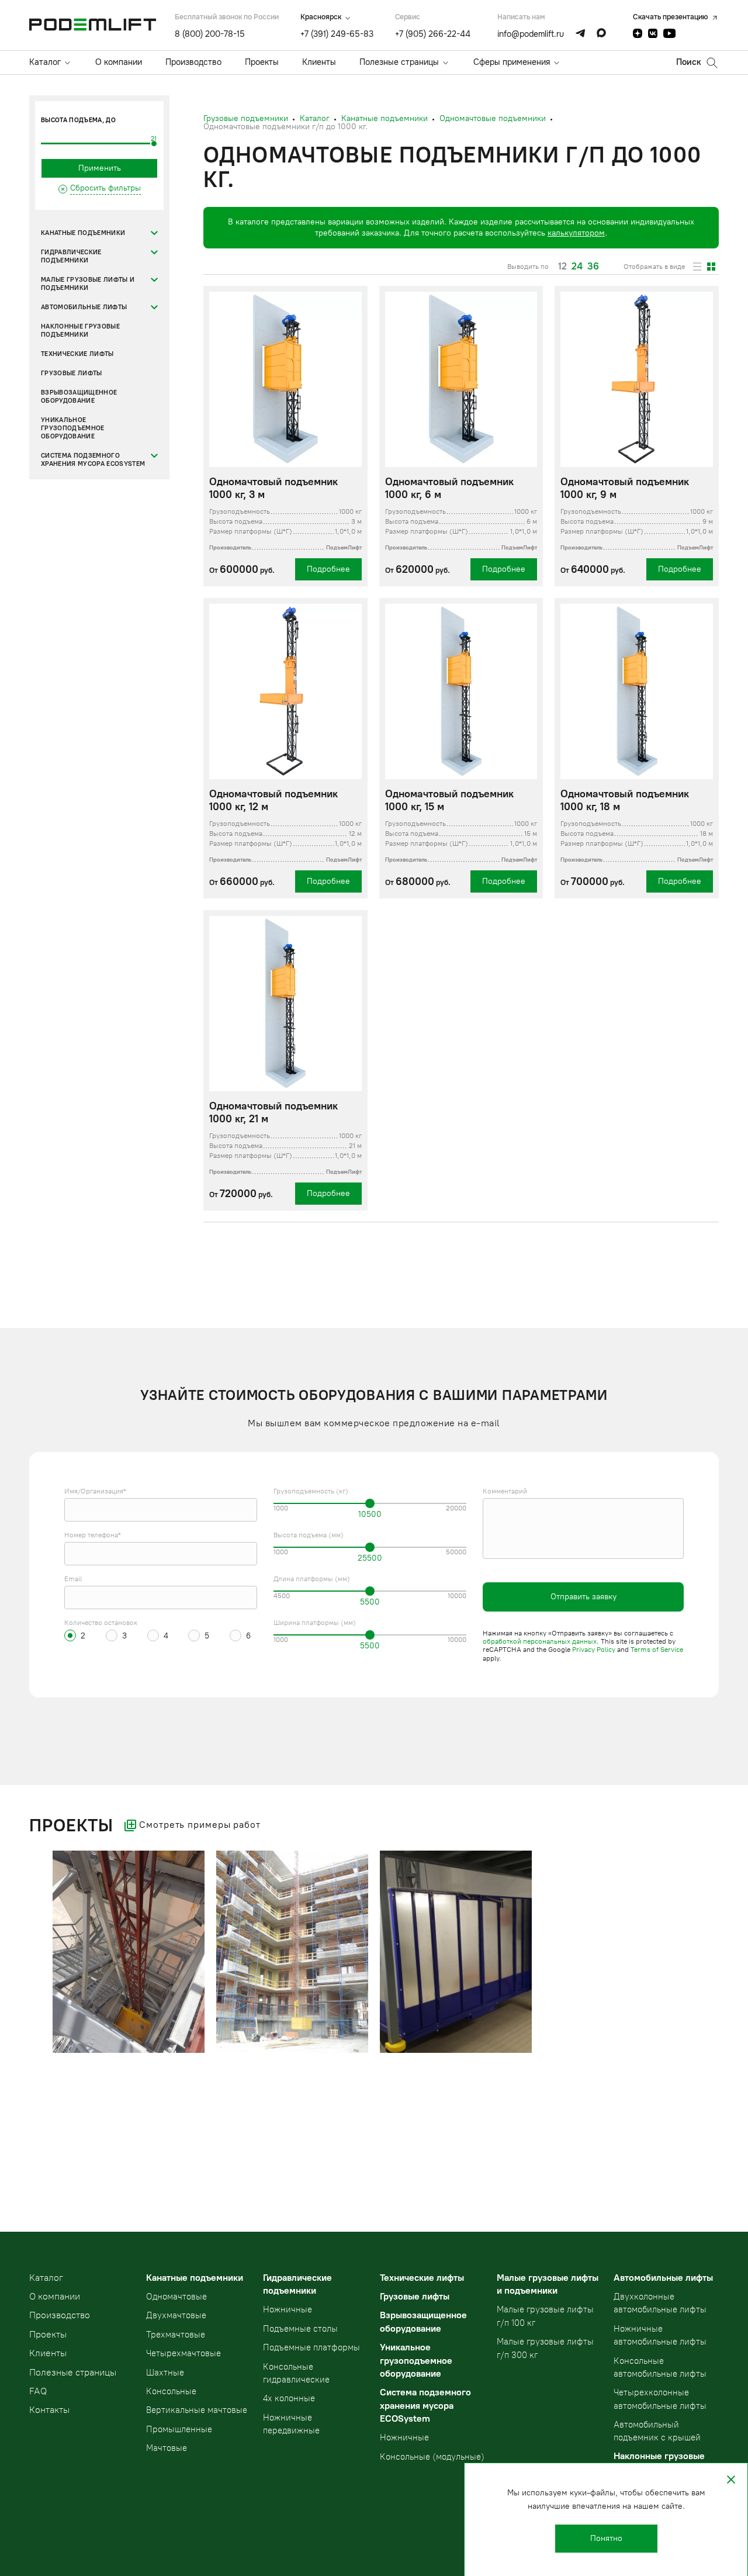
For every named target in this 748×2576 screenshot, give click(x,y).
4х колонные (289, 2398)
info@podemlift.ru (531, 34)
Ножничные (288, 2309)
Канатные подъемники (83, 233)
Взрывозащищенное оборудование (79, 397)
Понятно (606, 2538)
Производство (193, 62)
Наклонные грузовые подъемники (80, 331)
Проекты (262, 62)
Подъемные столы (300, 2329)
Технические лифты (77, 354)
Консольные (171, 2391)
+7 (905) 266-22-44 (433, 34)
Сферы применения (512, 62)
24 (577, 267)
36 (593, 267)
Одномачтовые (176, 2297)
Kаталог (46, 2278)
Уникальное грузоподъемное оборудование (73, 428)
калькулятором (576, 233)
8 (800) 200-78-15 (210, 34)
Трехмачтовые (176, 2335)
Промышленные (179, 2429)
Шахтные (165, 2373)
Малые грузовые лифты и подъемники (88, 284)
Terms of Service (657, 1650)
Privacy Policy (594, 1650)
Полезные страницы (399, 62)
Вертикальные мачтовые (197, 2410)
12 (562, 267)
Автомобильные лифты (84, 307)
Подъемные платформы (311, 2347)
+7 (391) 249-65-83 (337, 34)
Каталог (45, 62)
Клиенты (319, 62)
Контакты (49, 2410)
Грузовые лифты (72, 373)
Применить (100, 168)
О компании (119, 62)
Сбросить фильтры (105, 188)
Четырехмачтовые (183, 2353)
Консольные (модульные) (432, 2457)
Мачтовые (167, 2448)
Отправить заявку (583, 1597)
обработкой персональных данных (540, 1641)
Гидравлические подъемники (71, 256)
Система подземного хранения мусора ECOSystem (93, 460)
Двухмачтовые (176, 2315)
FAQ (38, 2391)
